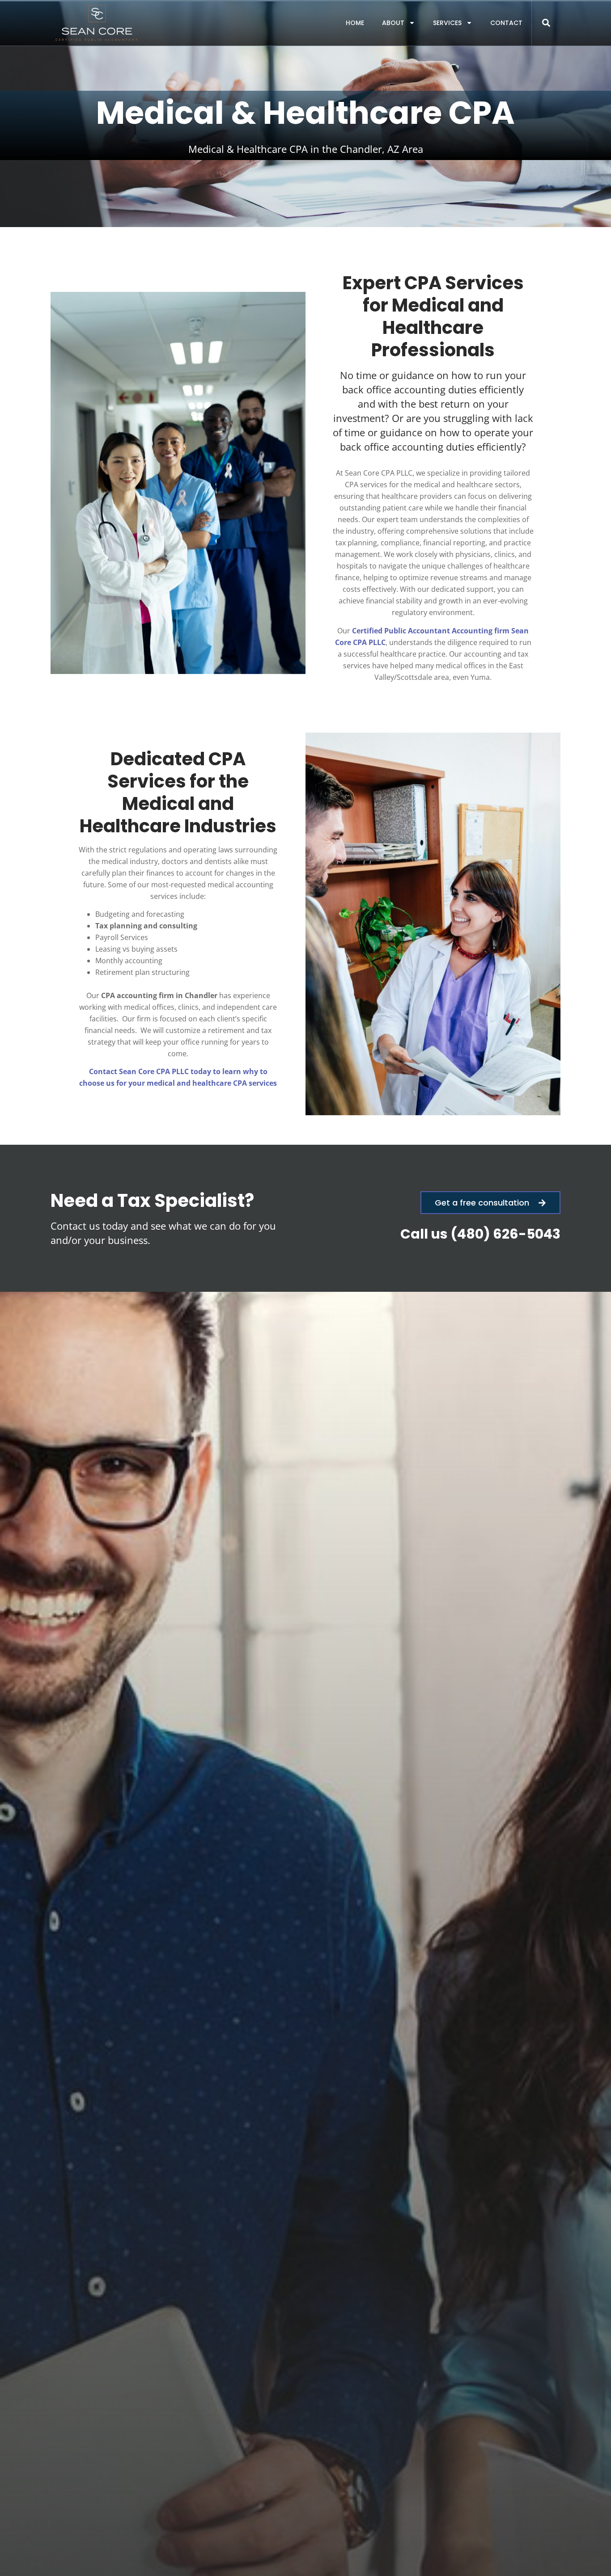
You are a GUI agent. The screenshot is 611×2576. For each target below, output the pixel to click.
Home (355, 23)
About (393, 23)
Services (447, 23)
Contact (506, 23)
